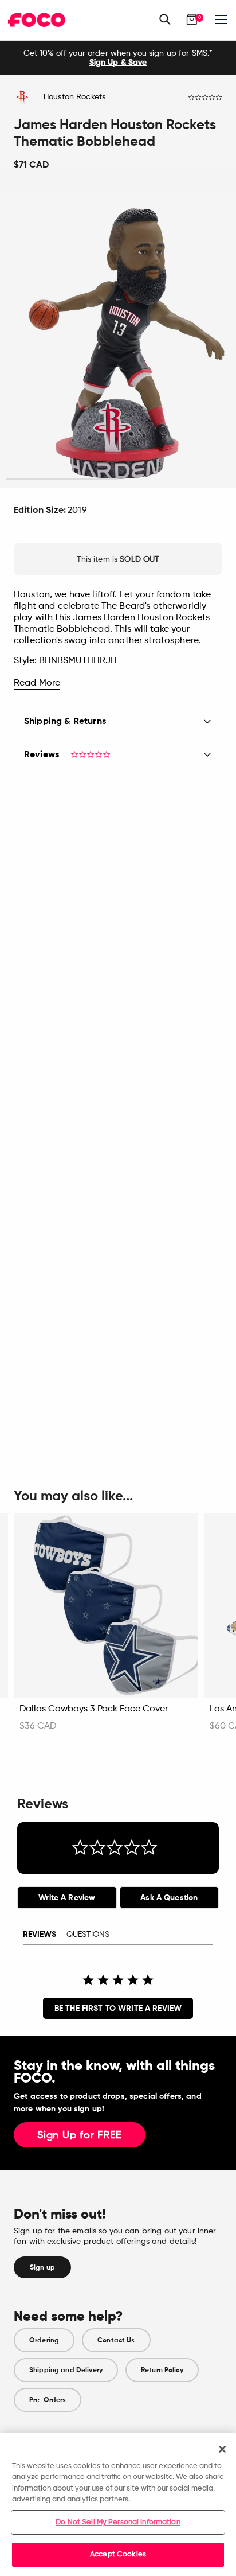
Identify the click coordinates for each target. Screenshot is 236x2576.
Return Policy (162, 2370)
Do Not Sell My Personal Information (118, 2522)
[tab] (67, 1898)
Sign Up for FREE (80, 2135)
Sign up (42, 2267)
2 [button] (174, 479)
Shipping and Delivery (66, 2370)
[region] (118, 2505)
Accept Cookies (118, 2554)
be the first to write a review (118, 2008)
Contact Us (116, 2340)
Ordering (44, 2340)
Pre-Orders (48, 2400)
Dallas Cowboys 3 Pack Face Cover (94, 1709)
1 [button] (62, 479)
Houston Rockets (74, 97)
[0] (192, 20)
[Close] (222, 2449)
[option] (118, 58)
